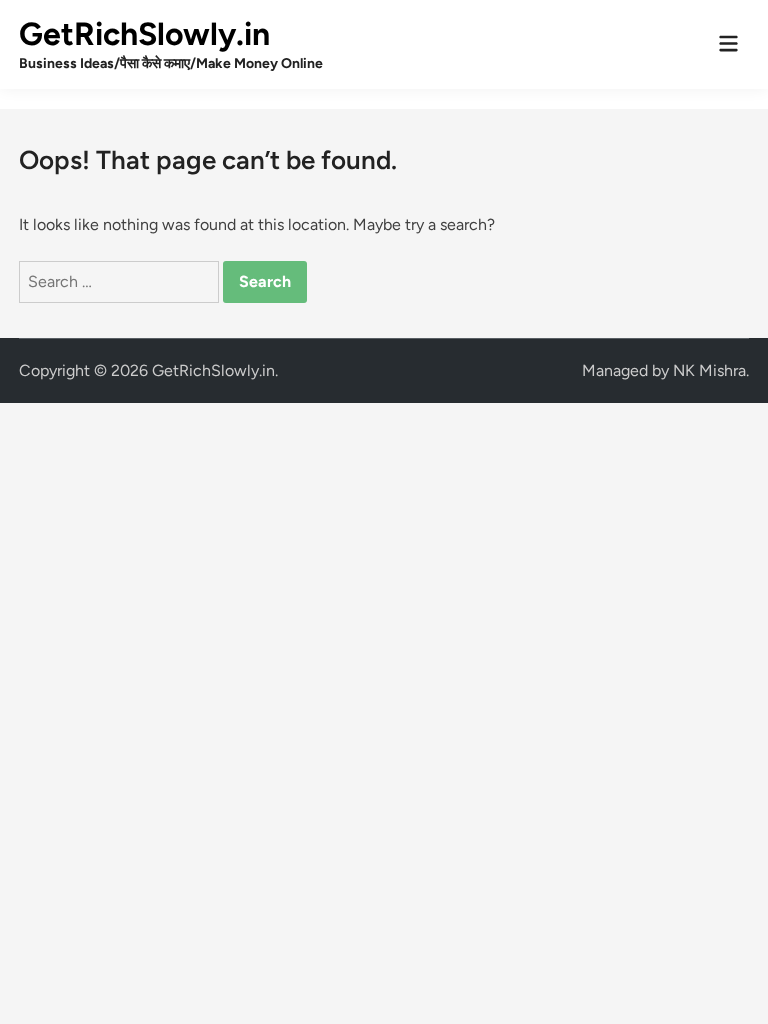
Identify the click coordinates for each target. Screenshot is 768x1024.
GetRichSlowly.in (144, 34)
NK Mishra (709, 370)
